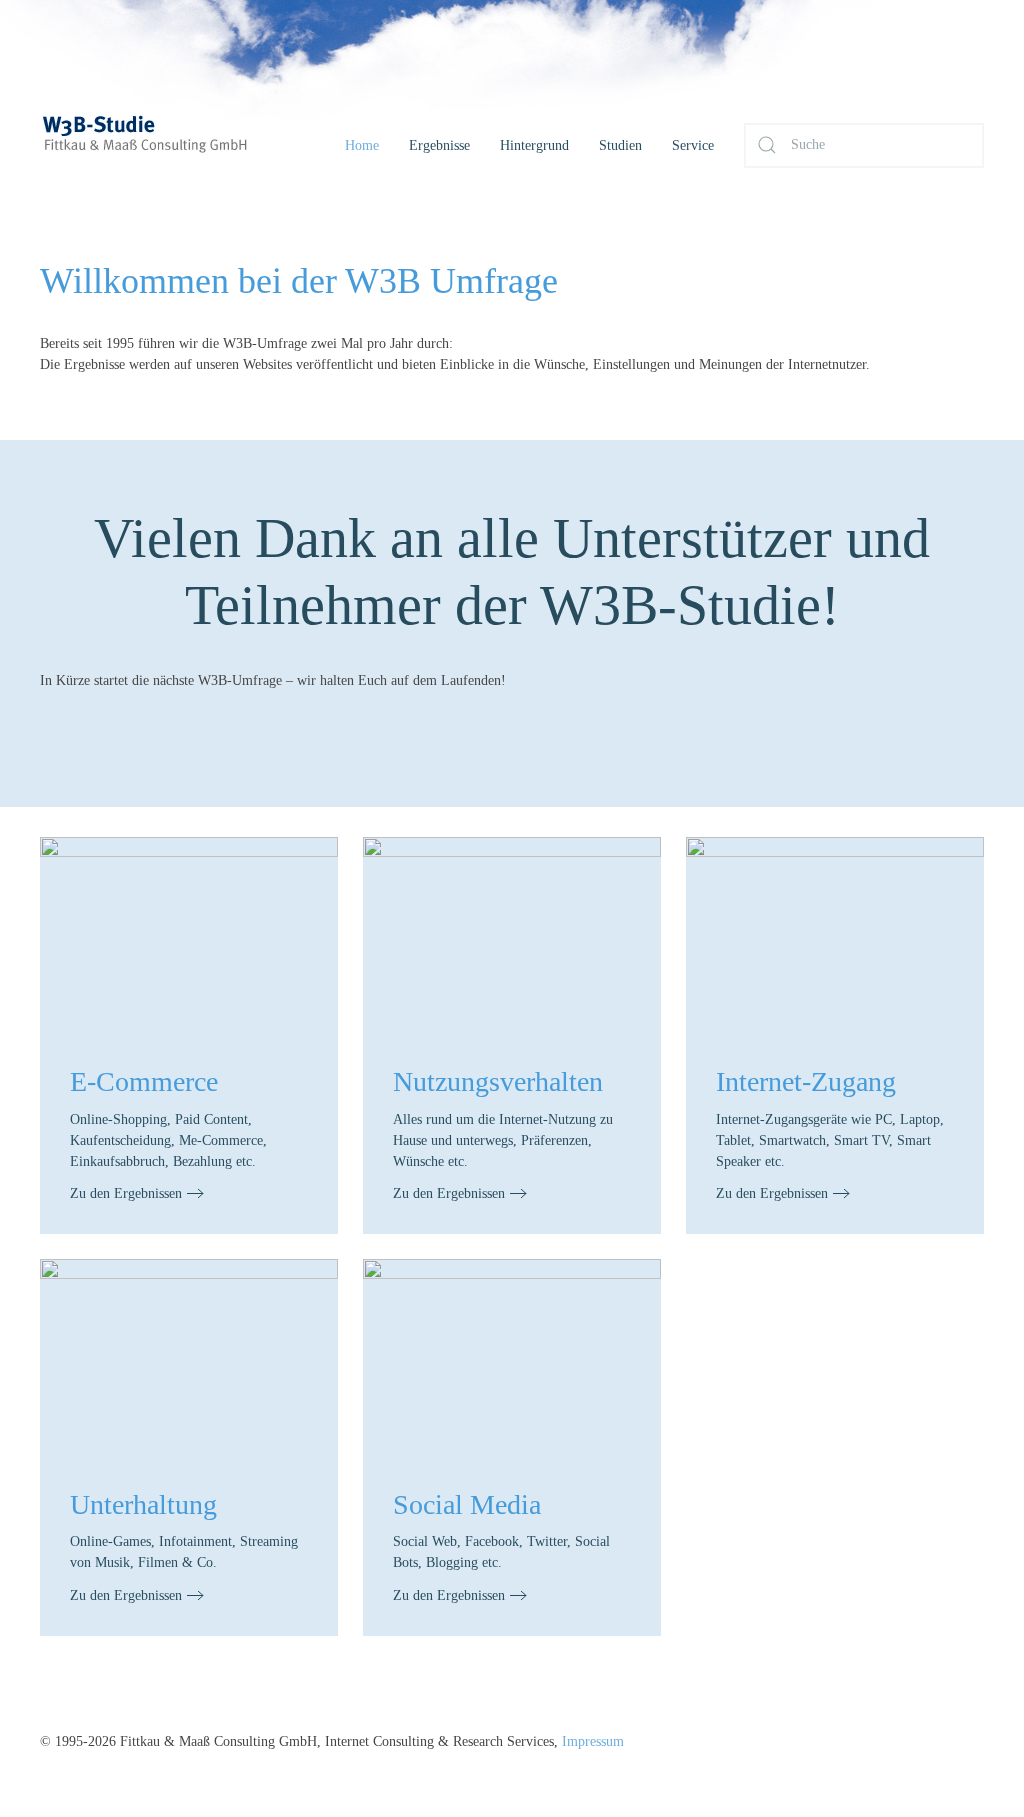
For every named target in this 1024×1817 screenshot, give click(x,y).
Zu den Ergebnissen (126, 1193)
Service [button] (693, 145)
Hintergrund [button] (534, 145)
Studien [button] (620, 145)
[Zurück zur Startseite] (170, 145)
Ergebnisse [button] (439, 145)
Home (362, 145)
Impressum (593, 1741)
